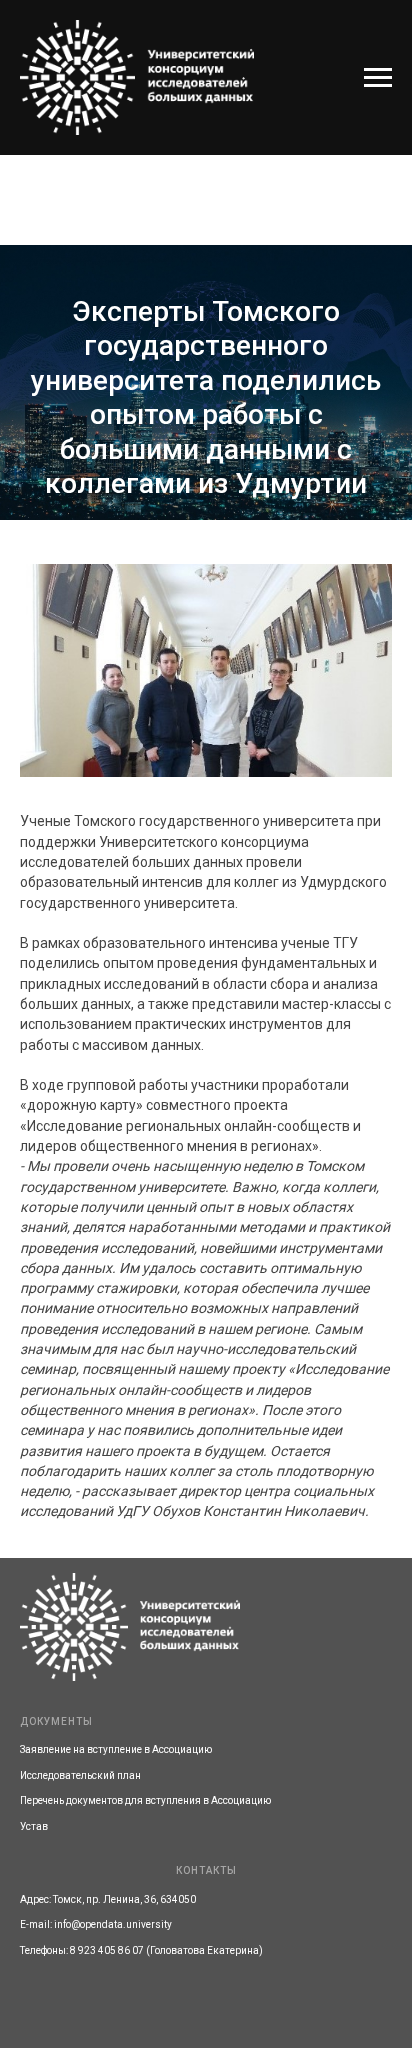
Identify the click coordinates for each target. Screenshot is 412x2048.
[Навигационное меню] (378, 78)
